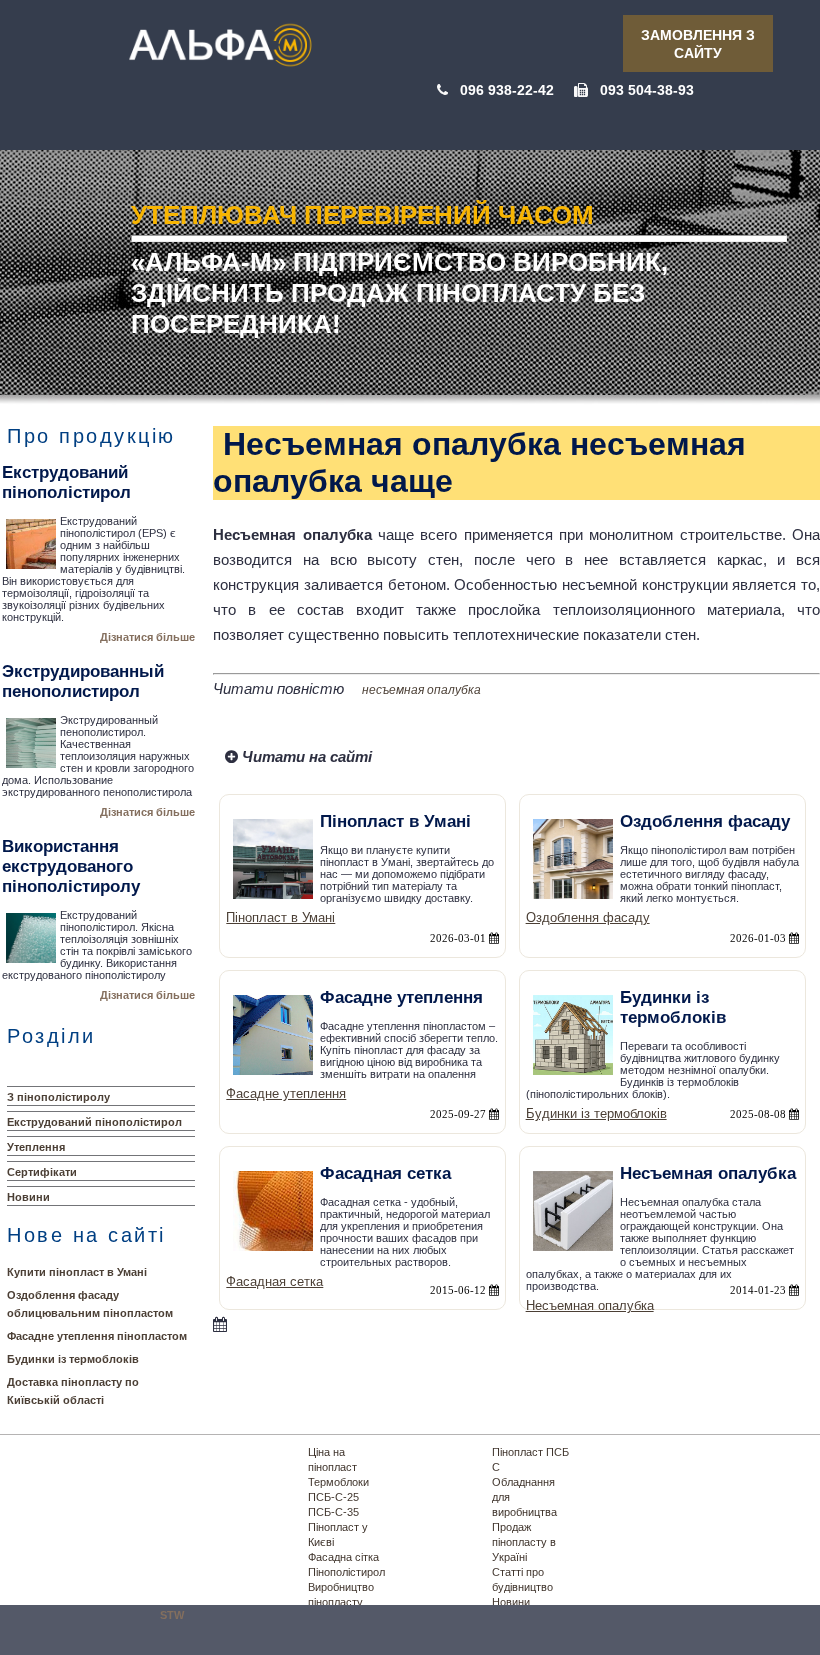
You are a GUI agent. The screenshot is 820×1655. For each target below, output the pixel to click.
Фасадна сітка (343, 1557)
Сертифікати (42, 1172)
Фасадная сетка (274, 1281)
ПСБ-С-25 (333, 1497)
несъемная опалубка (421, 690)
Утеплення (36, 1147)
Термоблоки (338, 1482)
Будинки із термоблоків (73, 1359)
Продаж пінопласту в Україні (524, 1542)
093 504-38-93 (647, 90)
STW (172, 1615)
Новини (28, 1197)
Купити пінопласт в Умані (77, 1272)
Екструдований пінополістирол (94, 1122)
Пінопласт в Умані (280, 917)
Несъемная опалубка (590, 1305)
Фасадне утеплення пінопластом (97, 1336)
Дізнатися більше (147, 637)
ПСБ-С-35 (333, 1512)
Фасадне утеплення (286, 1093)
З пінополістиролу (58, 1097)
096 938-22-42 (507, 90)
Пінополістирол (346, 1572)
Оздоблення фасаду (588, 917)
